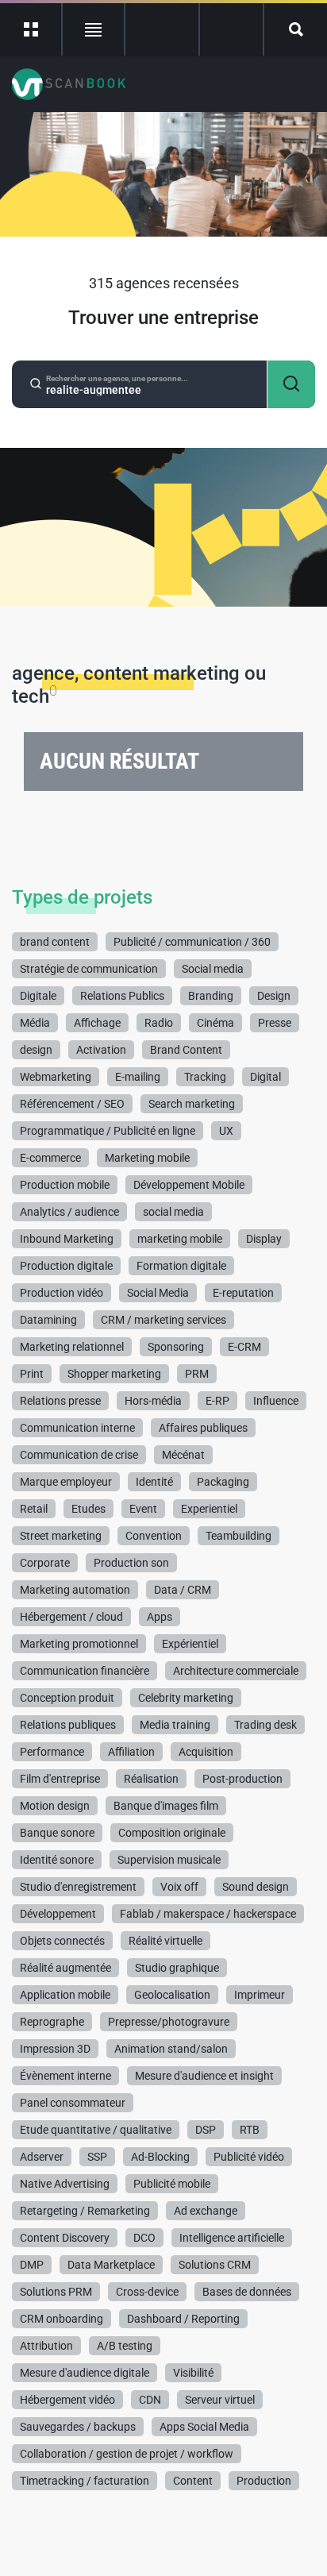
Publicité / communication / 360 (192, 942)
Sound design (256, 1887)
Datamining (48, 1320)
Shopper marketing (114, 1374)
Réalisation (151, 1779)
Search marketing (192, 1104)
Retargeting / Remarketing (85, 2211)
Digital (265, 1077)
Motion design (55, 1806)
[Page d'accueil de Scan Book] (69, 84)
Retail (34, 1509)
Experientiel (209, 1509)
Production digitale (66, 1266)
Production (264, 2481)
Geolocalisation (172, 1995)
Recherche (296, 29)
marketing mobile (180, 1239)
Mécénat (183, 1455)
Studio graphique (177, 1968)
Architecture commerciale (236, 1671)
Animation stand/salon (171, 2049)
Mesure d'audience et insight (204, 2076)
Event (143, 1509)
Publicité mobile (172, 2184)
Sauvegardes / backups (78, 2427)
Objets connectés (62, 1941)
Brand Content (186, 1050)
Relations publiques (68, 1725)
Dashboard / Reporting (183, 2319)
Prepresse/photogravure (169, 2022)
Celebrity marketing (186, 1698)
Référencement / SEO (72, 1104)
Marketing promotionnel (79, 1644)
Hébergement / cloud (71, 1617)
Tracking (205, 1077)
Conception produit (67, 1698)
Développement (58, 1914)
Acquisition (206, 1752)
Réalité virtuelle (165, 1941)
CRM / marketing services (163, 1320)
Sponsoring (176, 1347)
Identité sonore (57, 1860)
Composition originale (172, 1833)
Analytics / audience (69, 1212)
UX (226, 1131)
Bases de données (247, 2292)
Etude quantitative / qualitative (96, 2130)
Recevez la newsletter (231, 29)
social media (173, 1212)
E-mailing (138, 1077)
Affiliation (131, 1752)
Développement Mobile (189, 1185)
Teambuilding (239, 1536)
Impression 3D (55, 2049)
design (36, 1050)
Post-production (242, 1779)
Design (274, 996)
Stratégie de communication (89, 969)
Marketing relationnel (72, 1347)
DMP (32, 2265)
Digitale (38, 996)
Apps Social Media (204, 2427)
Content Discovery (65, 2238)
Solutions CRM (215, 2265)
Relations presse (60, 1401)
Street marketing (61, 1536)
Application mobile (65, 1995)
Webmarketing (56, 1077)
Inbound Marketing (67, 1239)
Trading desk (265, 1725)
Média (35, 1023)
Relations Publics (122, 996)
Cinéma (215, 1023)
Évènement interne (65, 2076)
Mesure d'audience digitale (85, 2373)
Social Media (158, 1293)
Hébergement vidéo (67, 2400)
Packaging (223, 1482)
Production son (131, 1563)
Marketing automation (75, 1590)
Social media (213, 969)
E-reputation (243, 1293)
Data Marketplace (111, 2265)
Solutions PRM (56, 2292)
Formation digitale (181, 1266)
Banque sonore (57, 1833)
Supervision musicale (169, 1860)
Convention (154, 1536)
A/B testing (125, 2346)
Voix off (179, 1887)
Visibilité (193, 2373)
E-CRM (244, 1347)
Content (193, 2481)
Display (264, 1239)
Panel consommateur (73, 2103)
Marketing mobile (147, 1158)
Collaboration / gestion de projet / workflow (127, 2454)
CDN (150, 2400)
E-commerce (50, 1158)
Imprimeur (260, 1995)
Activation (101, 1050)
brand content (55, 942)
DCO (144, 2238)
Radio (159, 1023)
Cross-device (147, 2292)
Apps (160, 1617)
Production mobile (65, 1185)
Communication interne (77, 1428)
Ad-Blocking (160, 2157)
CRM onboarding (62, 2319)
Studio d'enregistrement (78, 1887)
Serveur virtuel (220, 2400)
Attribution (46, 2346)
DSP (206, 2130)
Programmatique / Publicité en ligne (108, 1131)
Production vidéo (62, 1293)
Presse (275, 1023)
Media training (175, 1725)
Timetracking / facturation (85, 2481)
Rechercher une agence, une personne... (117, 379)
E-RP (217, 1401)
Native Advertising (65, 2184)
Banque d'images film (166, 1806)
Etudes (88, 1509)
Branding (211, 996)
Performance (52, 1752)
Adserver (42, 2157)
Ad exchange (206, 2211)
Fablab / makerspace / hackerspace (208, 1914)
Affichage (97, 1023)
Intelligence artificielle (232, 2238)
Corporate (45, 1563)
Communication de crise (79, 1455)
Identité (154, 1482)
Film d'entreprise (60, 1779)
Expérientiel (190, 1644)
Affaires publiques (203, 1428)
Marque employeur (66, 1482)
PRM (197, 1374)
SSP (97, 2157)
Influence (276, 1401)
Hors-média (153, 1401)
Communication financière (85, 1671)
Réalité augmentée (65, 1968)
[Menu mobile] (31, 29)
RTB (250, 2130)
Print (32, 1374)
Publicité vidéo (249, 2157)
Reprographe (52, 2022)
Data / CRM (183, 1590)
